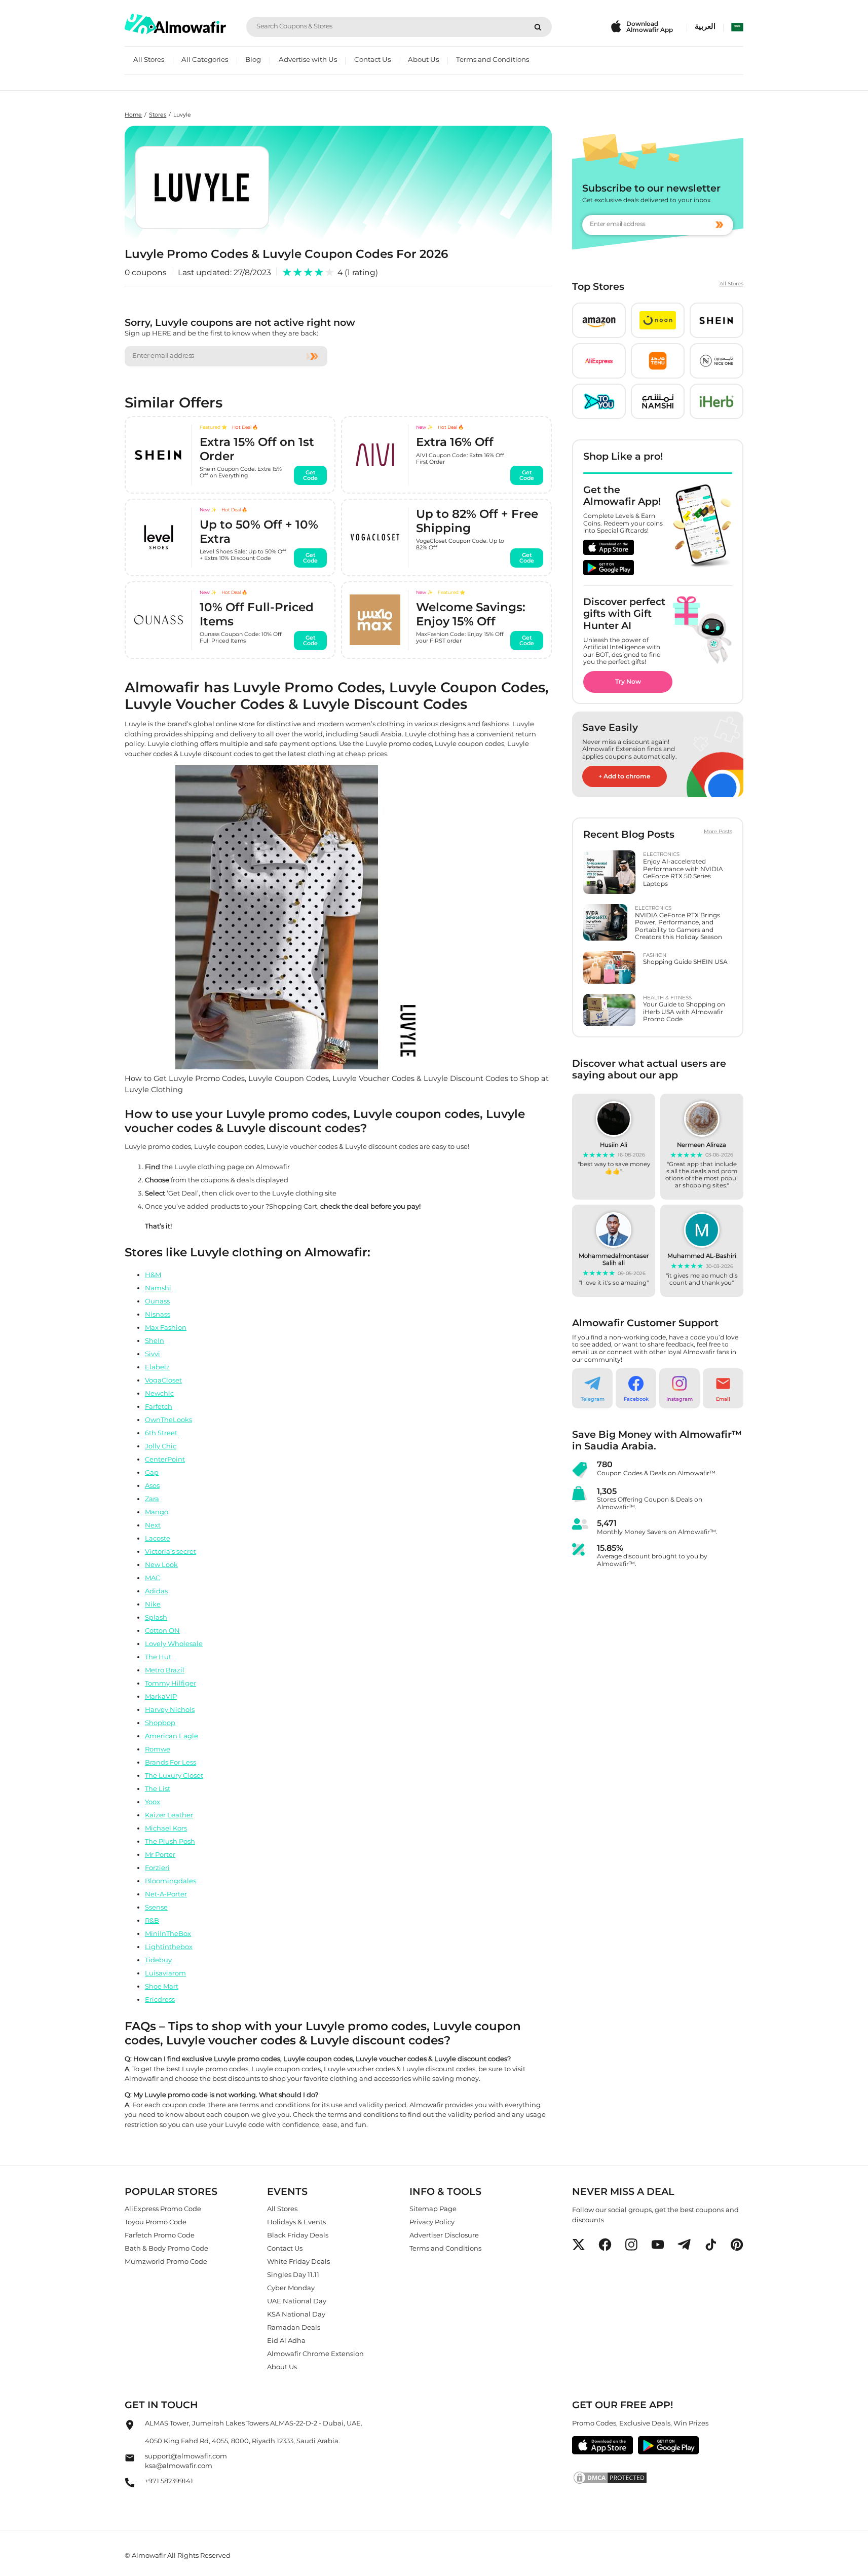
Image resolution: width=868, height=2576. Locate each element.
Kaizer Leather (169, 1814)
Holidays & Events (296, 2222)
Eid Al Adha (286, 2340)
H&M (153, 1274)
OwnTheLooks (168, 1419)
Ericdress (160, 1999)
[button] (599, 320)
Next (153, 1524)
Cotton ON (162, 1630)
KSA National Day (296, 2314)
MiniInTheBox (168, 1933)
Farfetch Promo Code (160, 2235)
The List (158, 1788)
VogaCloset (163, 1379)
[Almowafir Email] (130, 2460)
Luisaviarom (165, 1972)
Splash (156, 1617)
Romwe (158, 1748)
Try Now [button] (628, 681)
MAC (153, 1577)
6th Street (162, 1432)
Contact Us (372, 59)
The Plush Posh (170, 1841)
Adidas (156, 1590)
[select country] (737, 27)
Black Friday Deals (298, 2235)
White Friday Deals (298, 2261)
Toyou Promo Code (156, 2222)
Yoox (153, 1801)
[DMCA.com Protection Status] (657, 2478)
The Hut (158, 1656)
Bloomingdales (171, 1880)
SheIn (155, 1340)
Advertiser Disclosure (444, 2235)
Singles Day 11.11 (293, 2274)
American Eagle (172, 1735)
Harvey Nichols (170, 1709)
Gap (152, 1472)
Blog (253, 59)
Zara (152, 1498)
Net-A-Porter (166, 1893)
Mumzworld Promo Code (166, 2261)
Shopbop (160, 1722)
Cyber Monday (291, 2288)
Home (133, 115)
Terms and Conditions (493, 59)
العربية (705, 26)
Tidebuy (158, 1959)
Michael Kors (166, 1827)
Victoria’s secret (171, 1551)
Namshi (158, 1287)
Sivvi (153, 1353)
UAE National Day (297, 2301)
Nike (153, 1603)
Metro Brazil (165, 1669)
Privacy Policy (432, 2222)
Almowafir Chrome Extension (315, 2354)
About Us (423, 59)
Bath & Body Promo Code (166, 2248)
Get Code (311, 475)
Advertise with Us (308, 59)
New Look (161, 1564)
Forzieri (157, 1867)
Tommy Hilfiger (171, 1683)
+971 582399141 (169, 2481)
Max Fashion (166, 1327)
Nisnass (158, 1314)
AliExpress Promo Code (163, 2209)
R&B (152, 1920)
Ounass (157, 1300)
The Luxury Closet (174, 1775)
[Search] (538, 27)
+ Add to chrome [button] (625, 776)
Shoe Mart (162, 1986)
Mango (157, 1511)
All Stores (149, 59)
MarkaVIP (161, 1696)
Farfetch (159, 1406)
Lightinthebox (169, 1946)
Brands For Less (171, 1762)
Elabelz (157, 1366)
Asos (152, 1485)
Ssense (156, 1907)
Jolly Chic (161, 1445)
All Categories (205, 59)
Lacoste (158, 1538)
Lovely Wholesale (174, 1643)
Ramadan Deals (294, 2327)
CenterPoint (165, 1459)
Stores (158, 115)
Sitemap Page (433, 2209)
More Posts (718, 832)
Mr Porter (160, 1854)
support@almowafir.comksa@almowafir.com (186, 2461)
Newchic (159, 1393)
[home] (175, 24)
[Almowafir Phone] (130, 2485)
